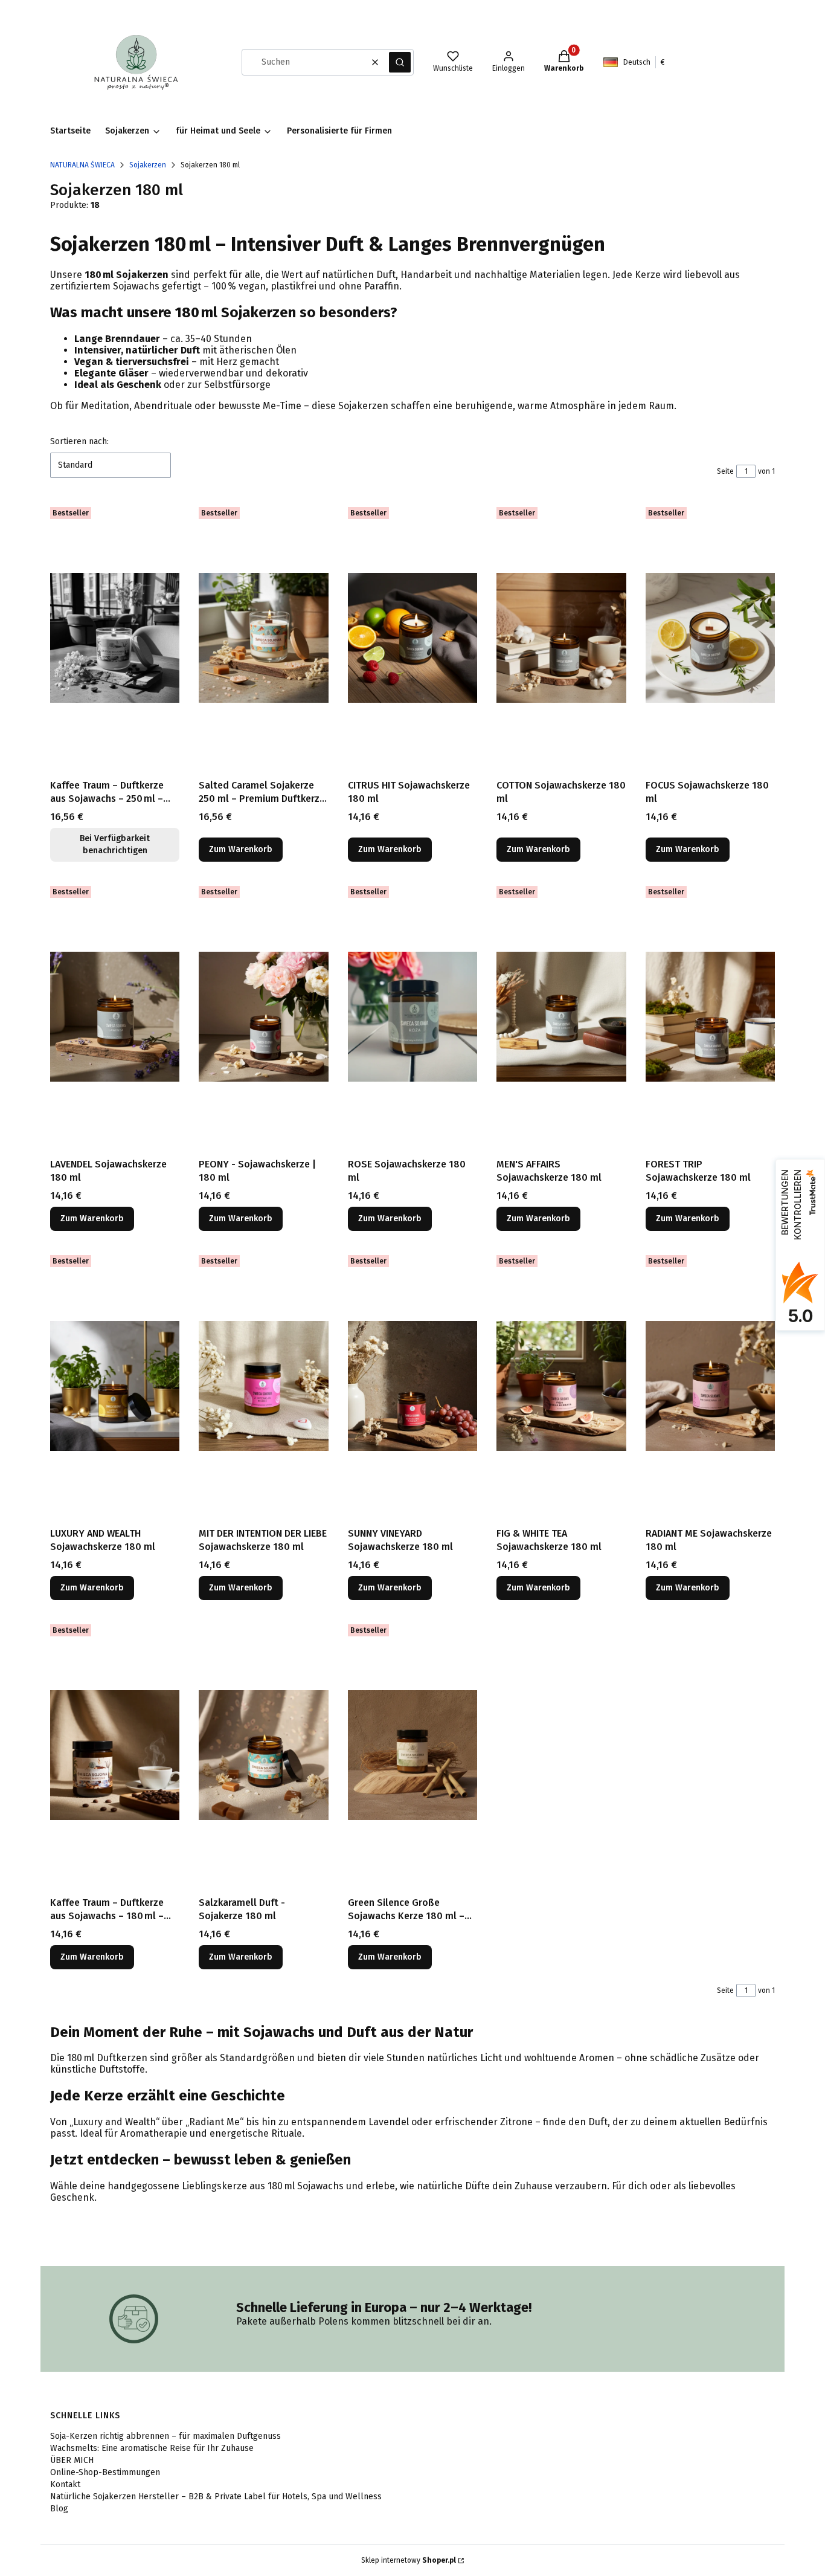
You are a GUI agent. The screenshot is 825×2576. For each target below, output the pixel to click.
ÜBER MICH (72, 2460)
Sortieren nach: (79, 441)
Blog (59, 2509)
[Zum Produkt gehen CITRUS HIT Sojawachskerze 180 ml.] (412, 638)
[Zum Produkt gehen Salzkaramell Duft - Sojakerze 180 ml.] (263, 1755)
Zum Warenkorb (241, 849)
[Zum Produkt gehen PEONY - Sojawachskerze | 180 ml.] (263, 1017)
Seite (725, 471)
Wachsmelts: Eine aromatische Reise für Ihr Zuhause (152, 2448)
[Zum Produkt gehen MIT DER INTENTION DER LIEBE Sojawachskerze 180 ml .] (263, 1386)
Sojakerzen (148, 165)
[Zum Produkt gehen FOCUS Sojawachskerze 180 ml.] (710, 638)
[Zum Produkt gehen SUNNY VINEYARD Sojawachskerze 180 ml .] (412, 1386)
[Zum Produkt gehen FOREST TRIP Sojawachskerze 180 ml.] (710, 1017)
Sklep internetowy (409, 2560)
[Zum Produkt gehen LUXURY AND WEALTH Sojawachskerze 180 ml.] (115, 1386)
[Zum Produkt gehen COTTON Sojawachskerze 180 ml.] (561, 638)
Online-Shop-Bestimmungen (105, 2472)
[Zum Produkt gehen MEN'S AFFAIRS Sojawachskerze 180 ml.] (561, 1017)
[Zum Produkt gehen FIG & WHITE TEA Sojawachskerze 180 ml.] (561, 1386)
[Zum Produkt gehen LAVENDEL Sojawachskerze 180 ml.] (115, 1017)
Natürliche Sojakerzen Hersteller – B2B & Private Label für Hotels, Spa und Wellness (216, 2497)
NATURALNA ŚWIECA (82, 165)
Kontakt (65, 2484)
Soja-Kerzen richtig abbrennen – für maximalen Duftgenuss (165, 2436)
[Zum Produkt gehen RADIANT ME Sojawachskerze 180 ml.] (710, 1386)
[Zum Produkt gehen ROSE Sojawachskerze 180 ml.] (412, 1017)
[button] (400, 62)
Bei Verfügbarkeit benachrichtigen (115, 844)
